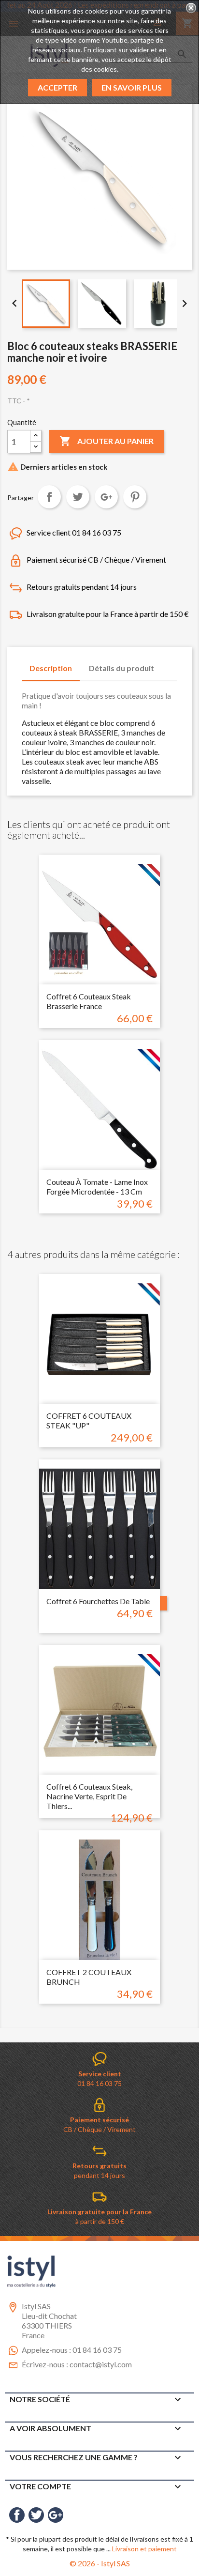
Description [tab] (51, 668)
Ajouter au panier (107, 441)
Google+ (106, 497)
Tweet (78, 497)
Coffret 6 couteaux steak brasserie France (89, 1001)
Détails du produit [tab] (121, 668)
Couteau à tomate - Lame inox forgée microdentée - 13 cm (97, 1187)
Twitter (36, 2515)
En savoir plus (132, 87)
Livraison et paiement (144, 2549)
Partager (49, 497)
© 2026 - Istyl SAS (100, 2563)
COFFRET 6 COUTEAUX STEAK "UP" (89, 1420)
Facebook (17, 2515)
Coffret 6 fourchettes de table (98, 1601)
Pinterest (135, 497)
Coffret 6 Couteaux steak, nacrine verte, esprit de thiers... (89, 1796)
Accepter (57, 87)
